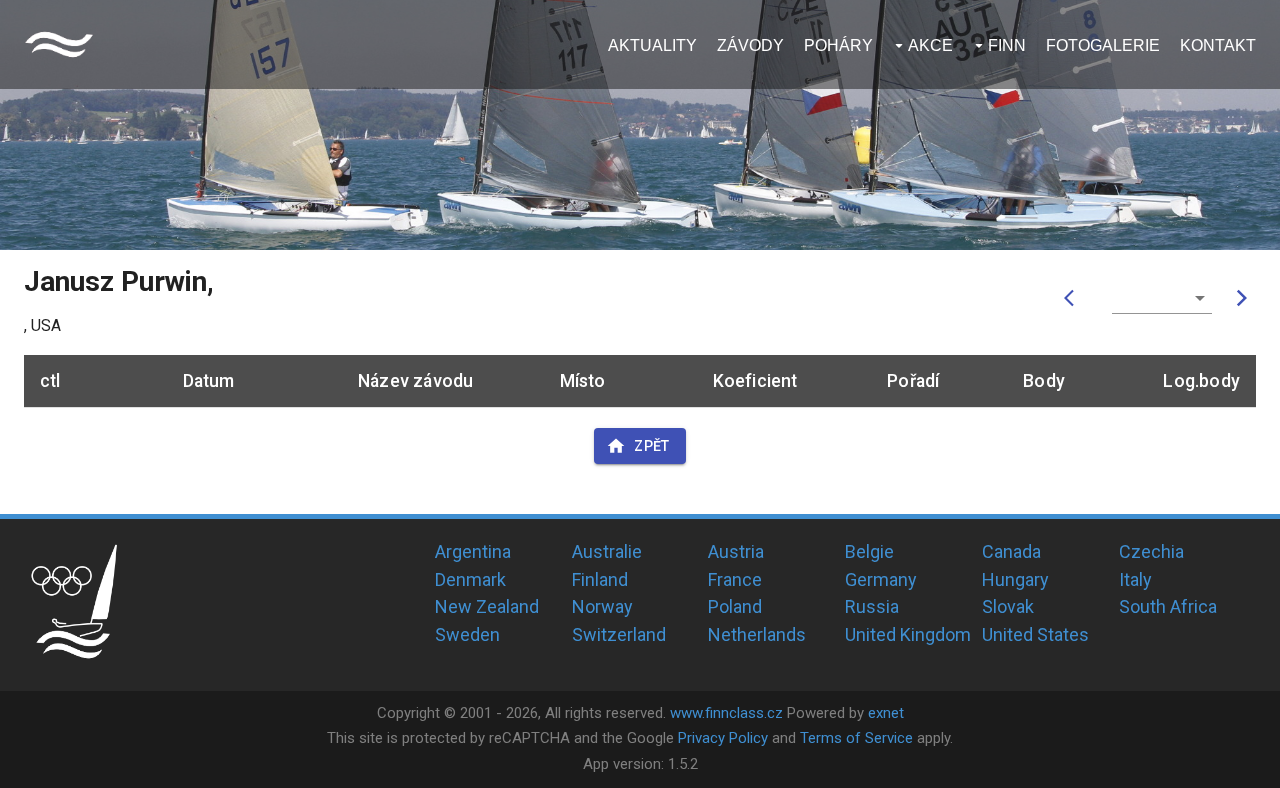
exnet (886, 713)
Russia (872, 606)
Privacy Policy (723, 738)
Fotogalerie (1103, 45)
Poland (735, 606)
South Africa (1168, 606)
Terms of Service (856, 738)
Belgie (869, 551)
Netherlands (757, 634)
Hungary (1015, 579)
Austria (736, 551)
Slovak (1008, 606)
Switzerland (619, 634)
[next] (1242, 298)
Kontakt (1218, 45)
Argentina (473, 551)
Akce (930, 45)
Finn (1007, 45)
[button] (1162, 298)
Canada (1011, 551)
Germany (881, 579)
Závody (750, 45)
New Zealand (487, 606)
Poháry (838, 45)
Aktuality (652, 45)
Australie (607, 551)
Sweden (467, 634)
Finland (600, 579)
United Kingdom (908, 634)
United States (1035, 634)
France (735, 579)
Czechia (1151, 551)
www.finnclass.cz (726, 713)
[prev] (1074, 298)
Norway (602, 606)
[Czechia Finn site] (59, 44)
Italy (1135, 579)
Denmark (470, 579)
